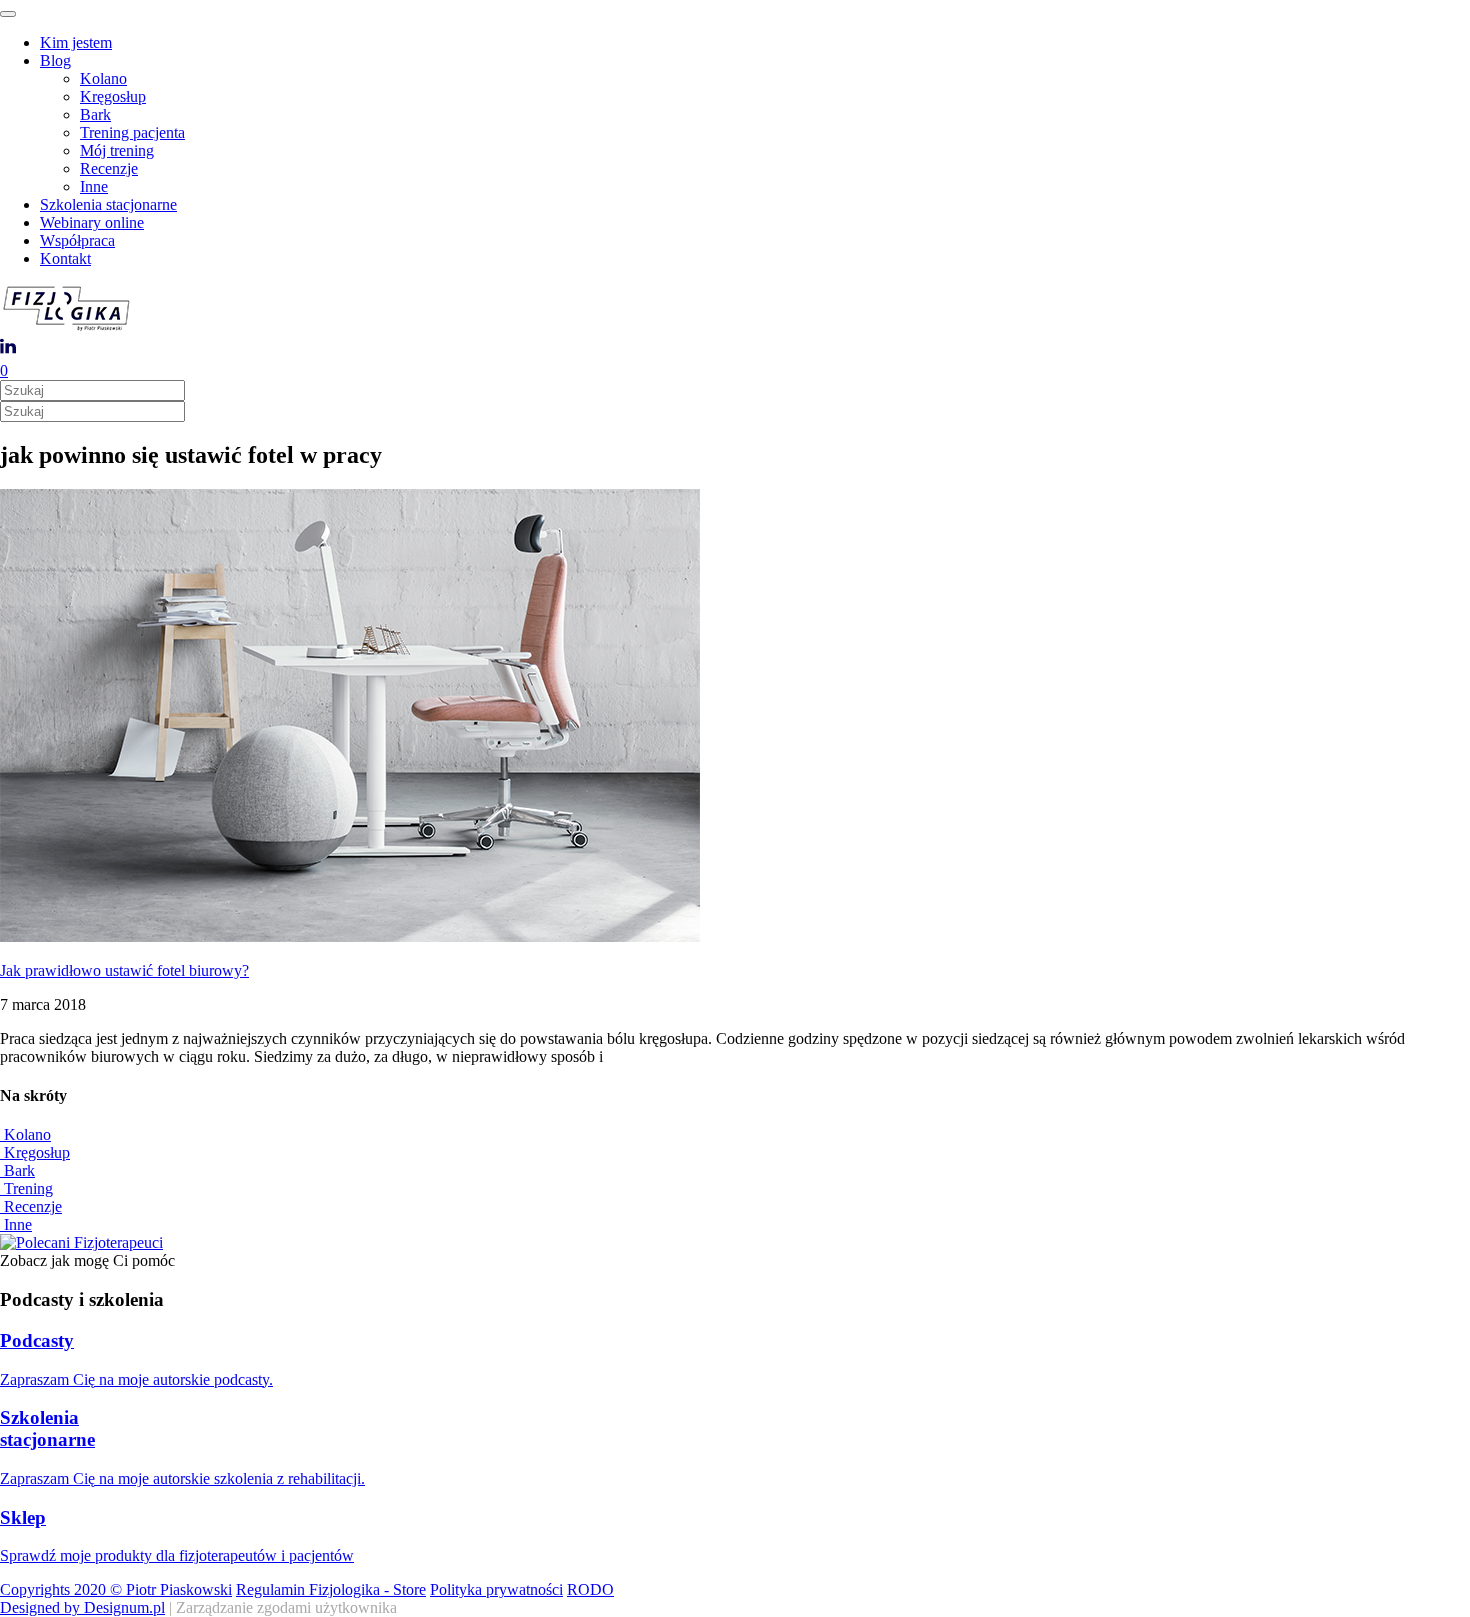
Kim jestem (76, 42)
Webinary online (92, 222)
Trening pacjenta (132, 132)
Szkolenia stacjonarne (108, 204)
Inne (94, 186)
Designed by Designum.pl (82, 1607)
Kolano (103, 78)
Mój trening (117, 150)
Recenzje (109, 168)
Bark (95, 114)
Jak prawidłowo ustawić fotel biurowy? (124, 970)
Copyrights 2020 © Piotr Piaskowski (116, 1589)
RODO (590, 1589)
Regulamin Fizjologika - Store (331, 1589)
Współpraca (77, 240)
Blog (55, 60)
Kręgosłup (113, 96)
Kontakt (65, 258)
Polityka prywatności (496, 1589)
